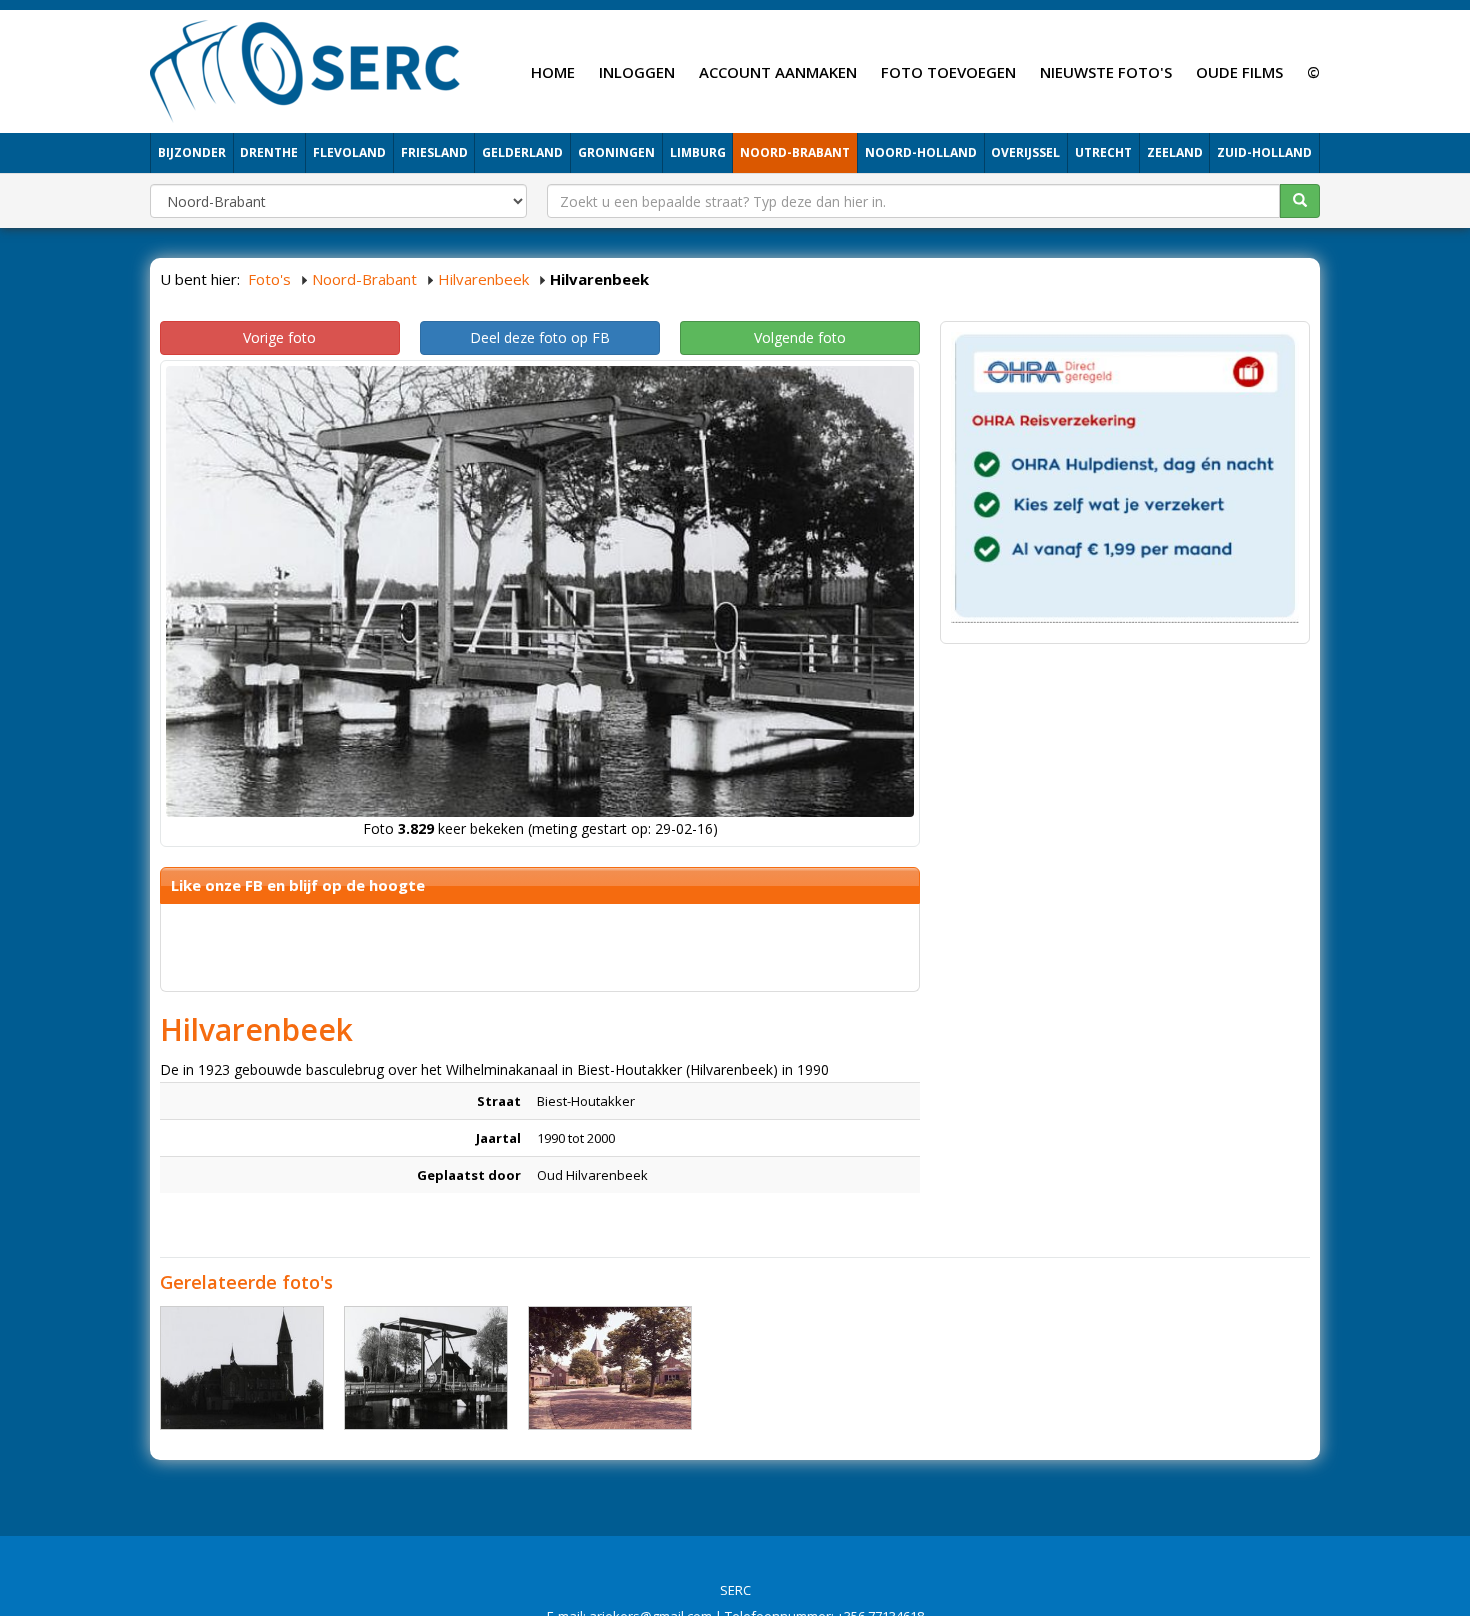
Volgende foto (800, 337)
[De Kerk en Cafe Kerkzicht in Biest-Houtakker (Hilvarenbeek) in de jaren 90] (610, 1368)
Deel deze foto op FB (540, 337)
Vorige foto (279, 337)
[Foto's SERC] (305, 69)
